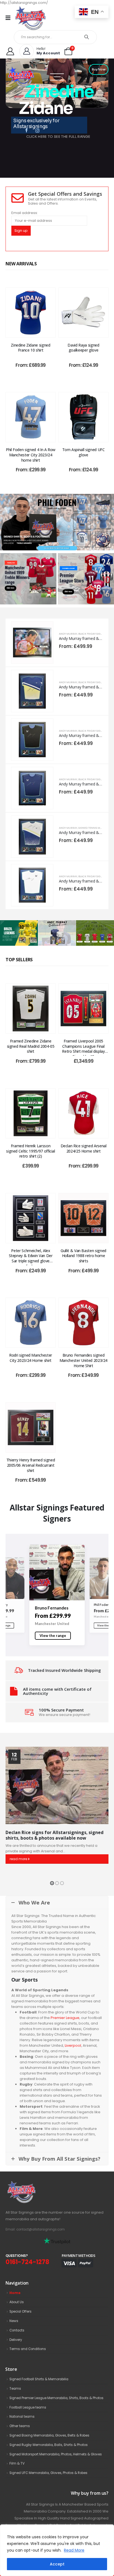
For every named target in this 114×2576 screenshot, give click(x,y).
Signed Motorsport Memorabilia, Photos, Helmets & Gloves (56, 2454)
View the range (53, 1636)
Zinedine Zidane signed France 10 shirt (30, 348)
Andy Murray (68, 634)
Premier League (65, 2018)
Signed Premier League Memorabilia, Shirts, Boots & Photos (56, 2398)
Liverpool (73, 2045)
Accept (57, 2564)
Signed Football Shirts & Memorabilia (39, 2379)
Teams (15, 2389)
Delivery (16, 2340)
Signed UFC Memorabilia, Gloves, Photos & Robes (48, 2473)
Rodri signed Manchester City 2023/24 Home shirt (31, 1358)
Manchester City (50, 1624)
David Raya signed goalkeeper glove (83, 348)
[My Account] (10, 51)
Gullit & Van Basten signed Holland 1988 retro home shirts (83, 1256)
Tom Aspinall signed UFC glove (84, 452)
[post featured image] (31, 313)
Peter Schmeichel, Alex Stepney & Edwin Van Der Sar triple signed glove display (31, 1258)
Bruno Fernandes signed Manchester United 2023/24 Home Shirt (83, 1360)
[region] (57, 2550)
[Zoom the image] (33, 2184)
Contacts (17, 2330)
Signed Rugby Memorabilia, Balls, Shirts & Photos (49, 2445)
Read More (74, 2550)
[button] (52, 1883)
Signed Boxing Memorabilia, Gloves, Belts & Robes (49, 2435)
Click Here (11, 588)
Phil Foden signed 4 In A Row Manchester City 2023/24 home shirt (31, 455)
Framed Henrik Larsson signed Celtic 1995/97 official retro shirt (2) (31, 1151)
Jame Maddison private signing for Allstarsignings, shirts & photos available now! (57, 1835)
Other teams (20, 2426)
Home (15, 2293)
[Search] (87, 37)
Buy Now (99, 69)
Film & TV (17, 2463)
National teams (22, 2417)
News (14, 2321)
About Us (17, 2302)
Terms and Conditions (28, 2349)
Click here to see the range (57, 548)
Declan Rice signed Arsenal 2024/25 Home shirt (84, 1148)
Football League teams (28, 2407)
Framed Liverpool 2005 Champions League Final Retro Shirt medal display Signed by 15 (83, 1049)
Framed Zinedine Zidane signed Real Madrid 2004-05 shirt (31, 1046)
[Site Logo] (30, 18)
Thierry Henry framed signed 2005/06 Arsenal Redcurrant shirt (31, 1465)
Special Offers (20, 2311)
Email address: (25, 213)
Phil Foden (45, 1608)
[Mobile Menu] (10, 18)
